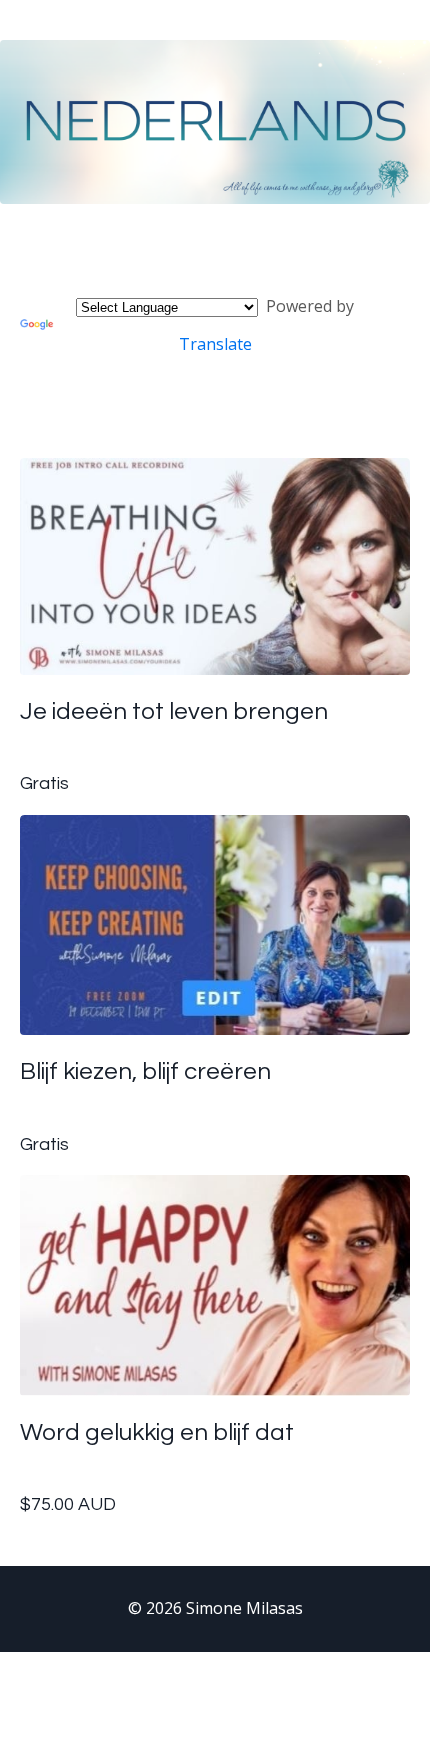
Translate (215, 344)
